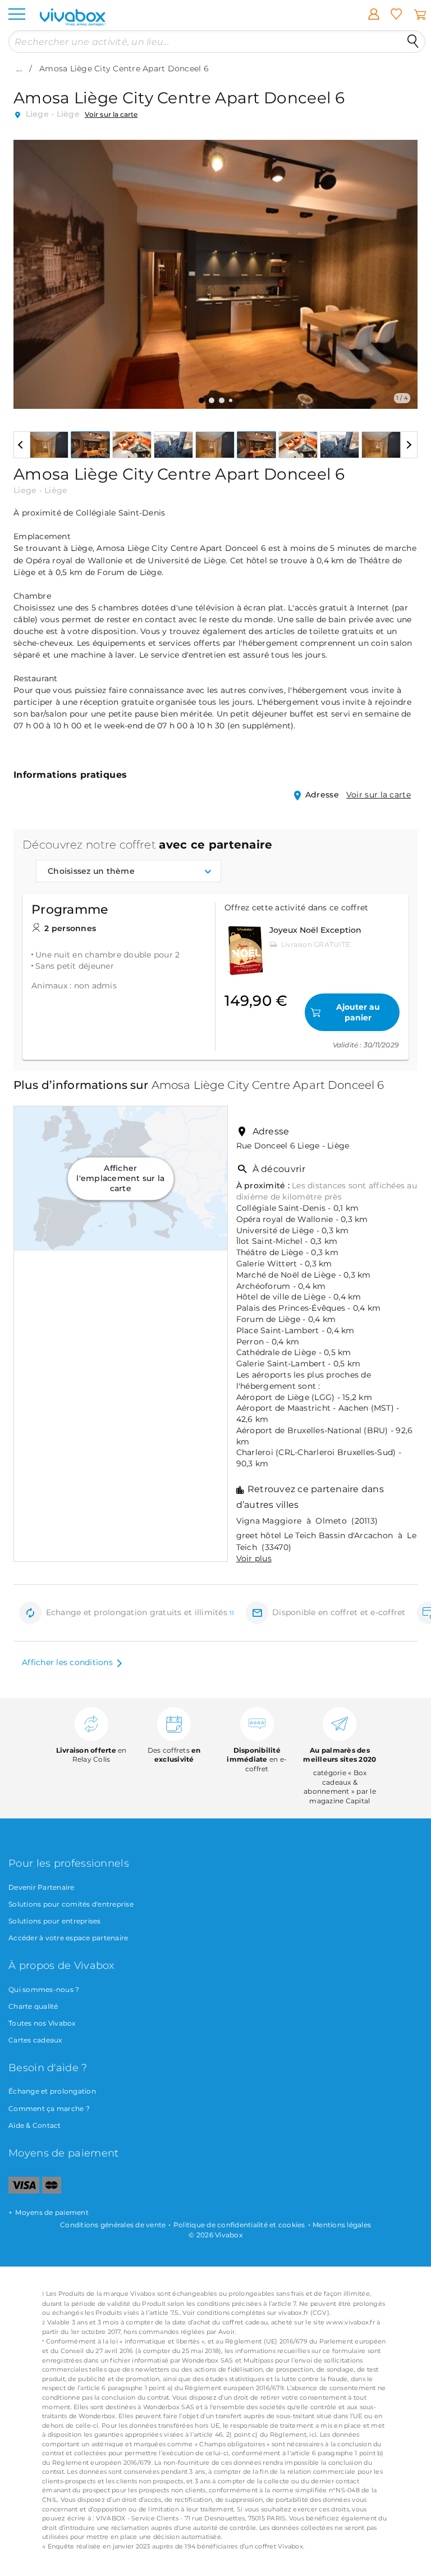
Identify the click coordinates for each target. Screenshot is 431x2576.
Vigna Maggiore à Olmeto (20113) (307, 1521)
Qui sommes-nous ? (44, 1989)
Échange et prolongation (52, 2091)
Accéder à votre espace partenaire (68, 1938)
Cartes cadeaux (35, 2040)
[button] (29, 266)
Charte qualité (33, 2006)
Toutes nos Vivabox (42, 2023)
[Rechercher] (413, 42)
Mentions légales (342, 2225)
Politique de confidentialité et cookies (239, 2225)
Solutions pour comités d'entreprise (71, 1904)
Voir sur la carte (111, 114)
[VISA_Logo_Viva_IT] (24, 2191)
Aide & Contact (35, 2125)
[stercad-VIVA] (52, 2191)
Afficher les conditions (67, 1662)
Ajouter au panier (358, 1012)
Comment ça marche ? (49, 2108)
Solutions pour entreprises (55, 1921)
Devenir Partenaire (42, 1887)
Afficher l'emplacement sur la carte (120, 1178)
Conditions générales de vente (113, 2225)
